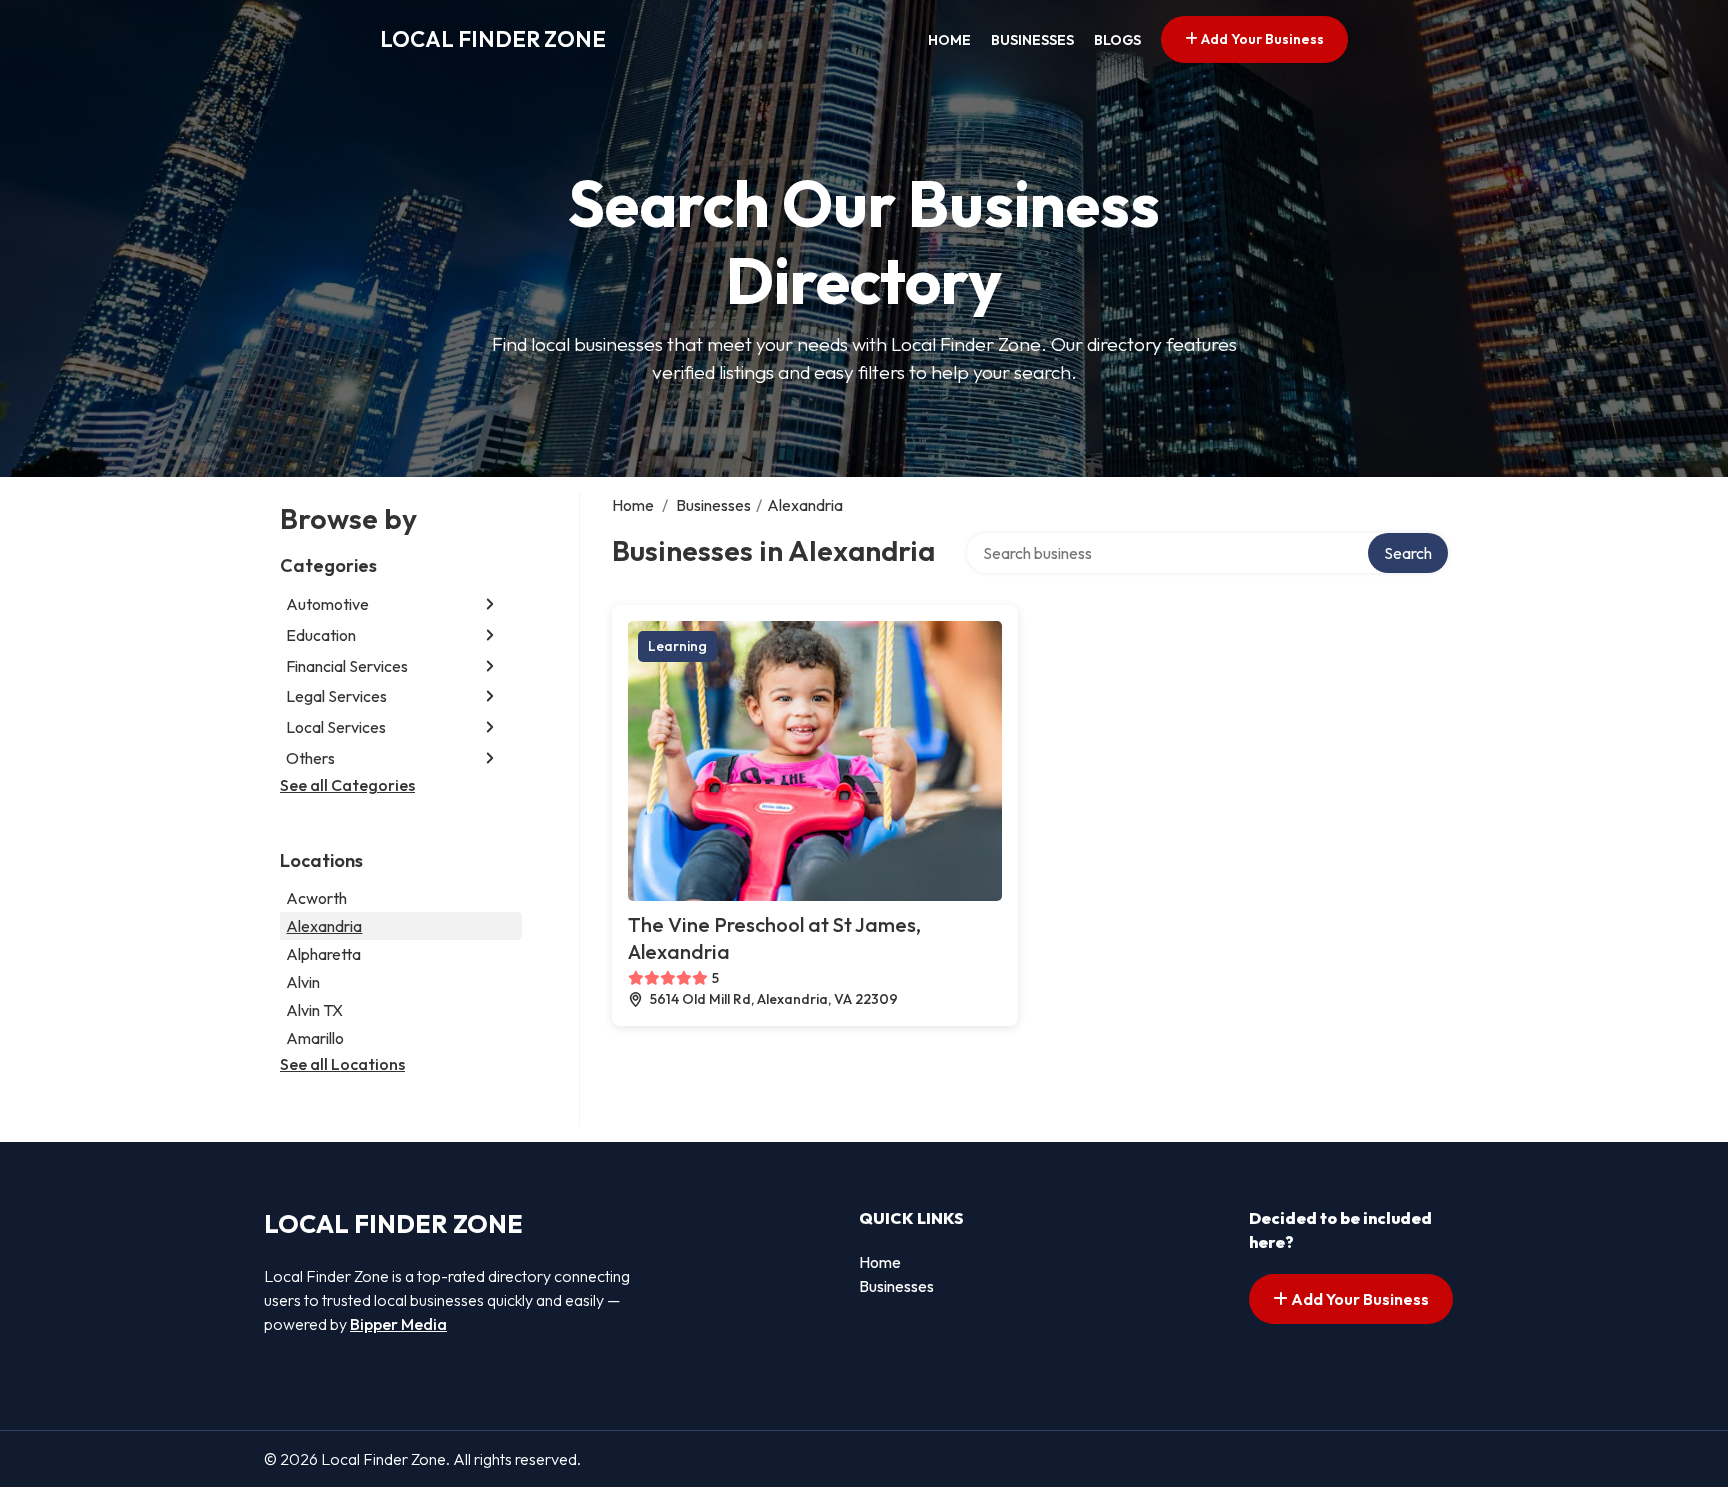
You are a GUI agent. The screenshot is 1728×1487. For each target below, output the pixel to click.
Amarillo (315, 1038)
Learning (677, 646)
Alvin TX (314, 1010)
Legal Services (336, 696)
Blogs (1117, 40)
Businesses (1032, 40)
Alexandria (324, 926)
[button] (490, 604)
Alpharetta (323, 954)
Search (1408, 553)
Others (310, 758)
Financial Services (347, 666)
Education (321, 635)
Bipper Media (398, 1324)
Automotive (327, 604)
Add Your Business (1261, 39)
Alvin (303, 982)
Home (949, 40)
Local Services (336, 727)
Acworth (316, 898)
